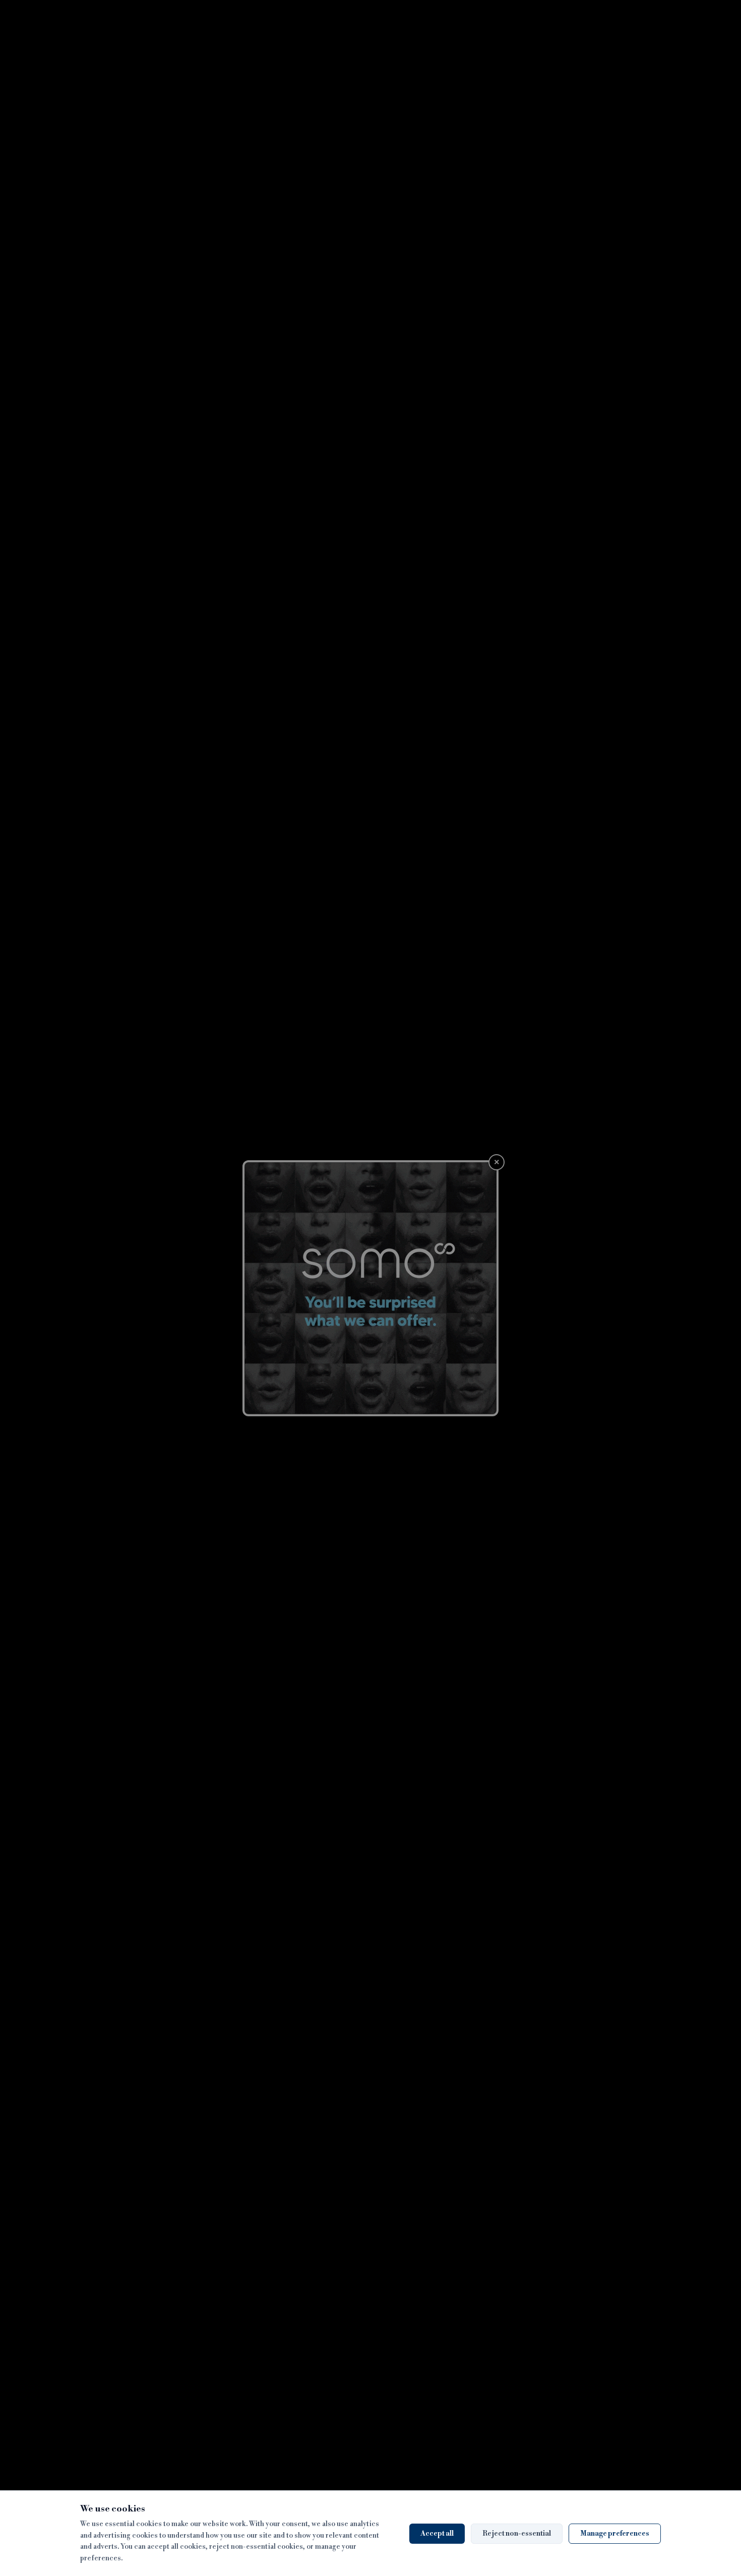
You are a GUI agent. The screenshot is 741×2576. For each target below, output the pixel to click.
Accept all (437, 2534)
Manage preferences (615, 2534)
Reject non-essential (517, 2534)
